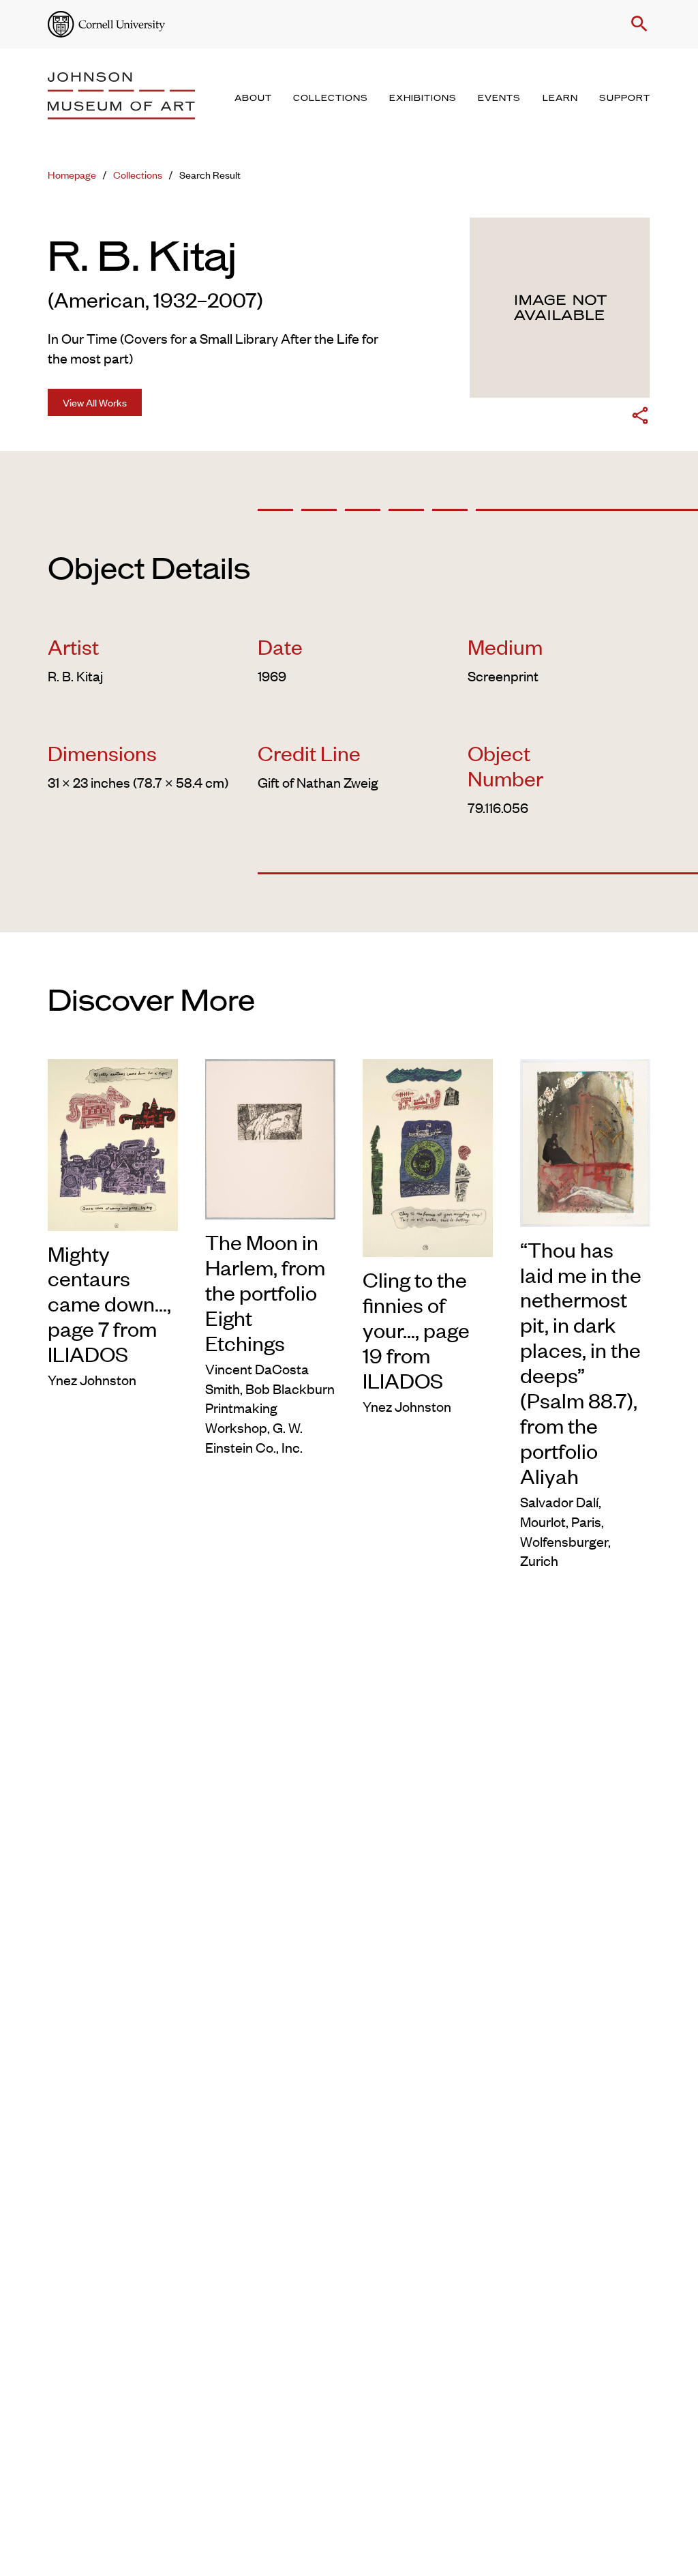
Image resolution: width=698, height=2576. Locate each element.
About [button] (253, 98)
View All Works (95, 402)
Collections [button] (331, 98)
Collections (138, 174)
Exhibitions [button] (423, 98)
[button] (637, 24)
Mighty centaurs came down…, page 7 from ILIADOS (109, 1304)
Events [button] (499, 98)
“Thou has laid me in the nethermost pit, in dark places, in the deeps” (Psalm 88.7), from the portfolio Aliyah (581, 1363)
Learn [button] (560, 98)
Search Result (210, 174)
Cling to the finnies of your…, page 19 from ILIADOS (416, 1330)
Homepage (72, 174)
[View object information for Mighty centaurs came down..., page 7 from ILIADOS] (113, 1142)
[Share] (640, 418)
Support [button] (625, 98)
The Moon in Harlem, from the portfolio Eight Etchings (265, 1292)
